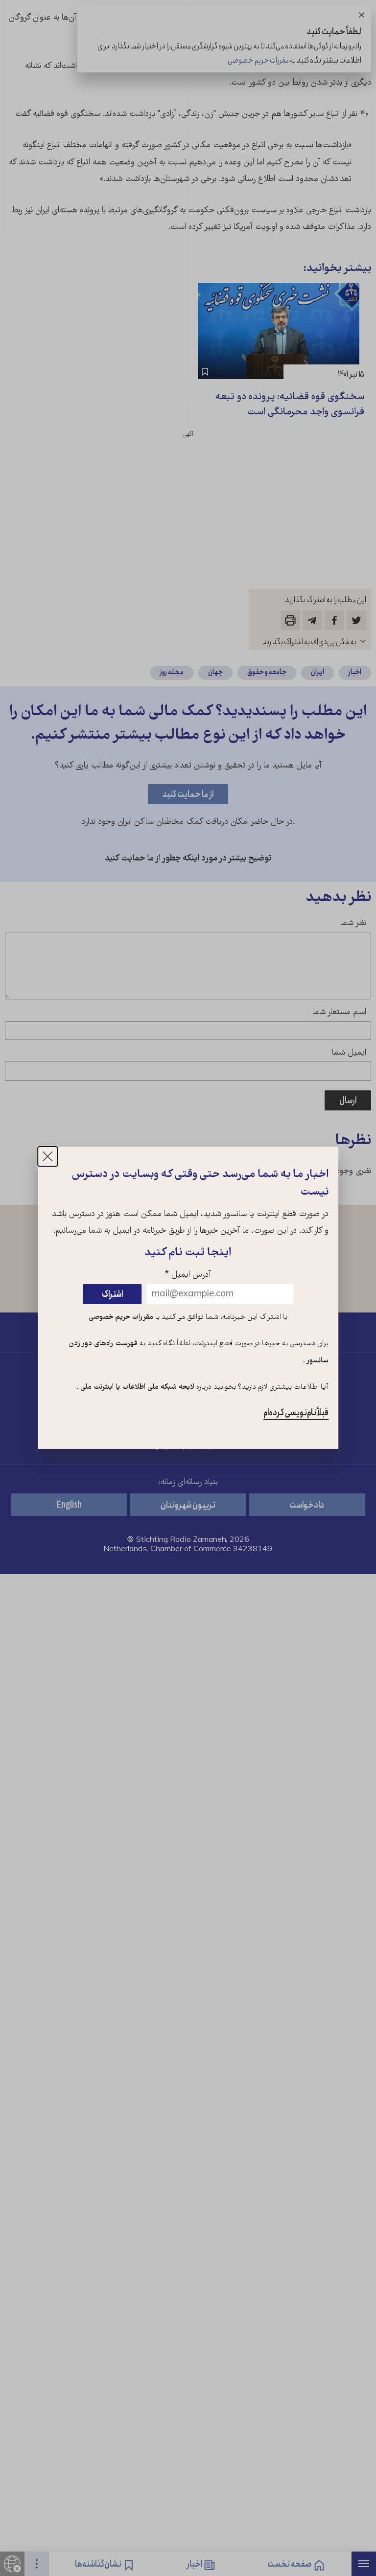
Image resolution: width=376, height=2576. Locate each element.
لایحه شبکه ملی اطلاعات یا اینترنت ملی (136, 1387)
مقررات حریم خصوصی (121, 1317)
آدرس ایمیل (188, 1275)
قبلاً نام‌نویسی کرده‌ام (296, 1413)
